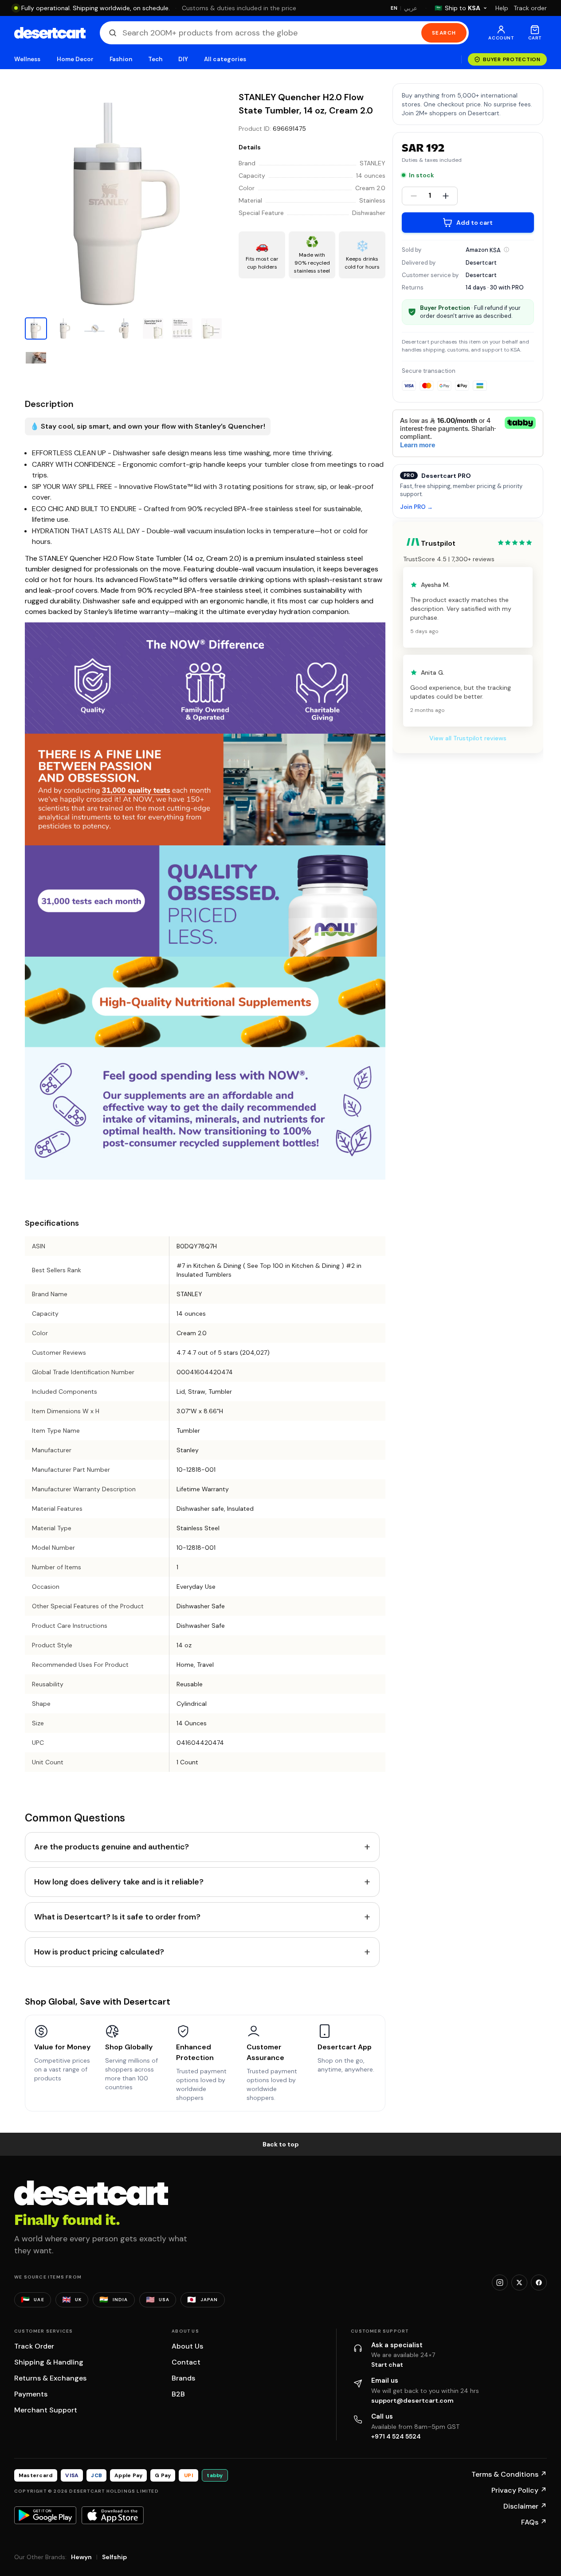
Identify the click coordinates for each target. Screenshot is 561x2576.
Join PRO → (416, 507)
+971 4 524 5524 (396, 2436)
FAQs (534, 2522)
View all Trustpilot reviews (468, 738)
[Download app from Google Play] (45, 2515)
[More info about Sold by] (506, 250)
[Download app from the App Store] (113, 2515)
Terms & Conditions (509, 2474)
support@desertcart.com (412, 2400)
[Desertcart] (50, 33)
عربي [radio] (411, 8)
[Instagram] (500, 2283)
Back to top (281, 2144)
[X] (519, 2283)
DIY (183, 59)
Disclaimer (525, 2506)
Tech (155, 59)
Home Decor (75, 59)
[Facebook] (539, 2283)
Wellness (27, 59)
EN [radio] (394, 8)
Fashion (121, 59)
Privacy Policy (519, 2490)
